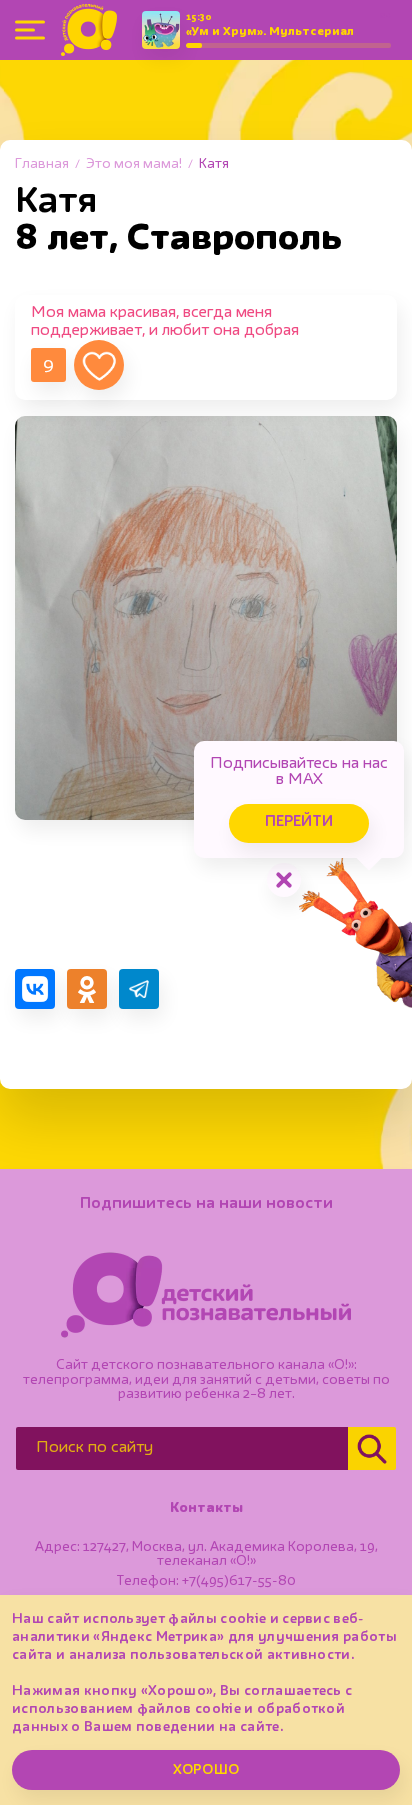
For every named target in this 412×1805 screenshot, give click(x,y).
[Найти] (372, 1448)
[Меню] (30, 30)
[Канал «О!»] (89, 30)
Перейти (299, 822)
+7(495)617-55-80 (239, 1581)
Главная (42, 164)
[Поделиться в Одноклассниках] (87, 989)
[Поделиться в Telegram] (139, 989)
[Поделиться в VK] (35, 989)
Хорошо (206, 1770)
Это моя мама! (134, 164)
